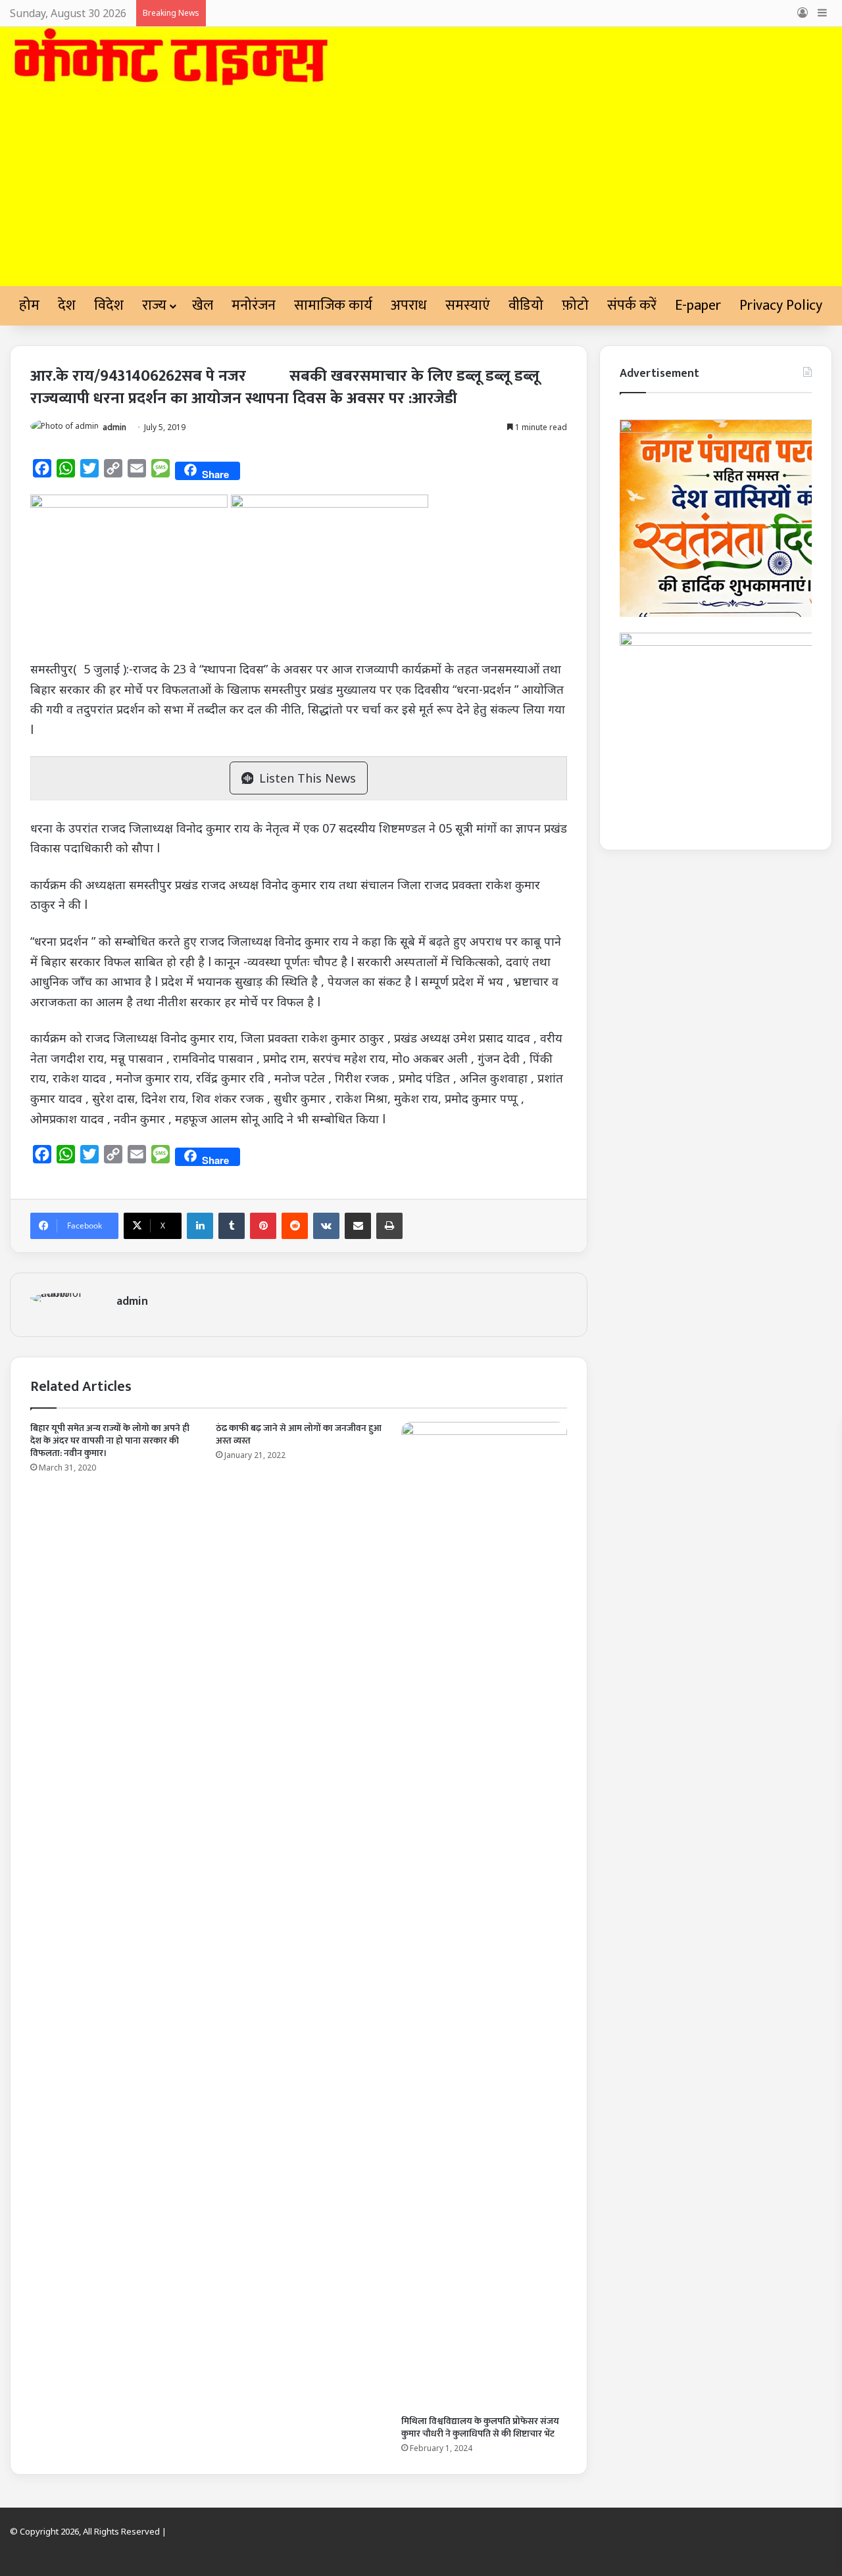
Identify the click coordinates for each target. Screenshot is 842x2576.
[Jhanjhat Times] (170, 58)
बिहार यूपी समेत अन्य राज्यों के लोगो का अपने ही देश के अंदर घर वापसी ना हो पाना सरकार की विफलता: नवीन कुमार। (110, 1441)
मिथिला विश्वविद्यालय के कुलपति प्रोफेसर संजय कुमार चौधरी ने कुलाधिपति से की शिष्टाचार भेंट (480, 2427)
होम (29, 305)
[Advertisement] (421, 187)
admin (114, 427)
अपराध (409, 305)
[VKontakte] (326, 1226)
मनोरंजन (254, 305)
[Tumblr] (232, 1226)
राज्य (154, 305)
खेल (203, 305)
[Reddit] (295, 1226)
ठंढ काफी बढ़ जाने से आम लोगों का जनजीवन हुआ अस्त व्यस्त (299, 1434)
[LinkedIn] (200, 1226)
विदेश (109, 305)
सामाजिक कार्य (333, 305)
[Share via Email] (358, 1226)
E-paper (698, 305)
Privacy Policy (781, 305)
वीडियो (526, 305)
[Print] (389, 1226)
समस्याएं (468, 305)
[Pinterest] (263, 1226)
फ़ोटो (575, 305)
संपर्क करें (632, 305)
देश (67, 305)
